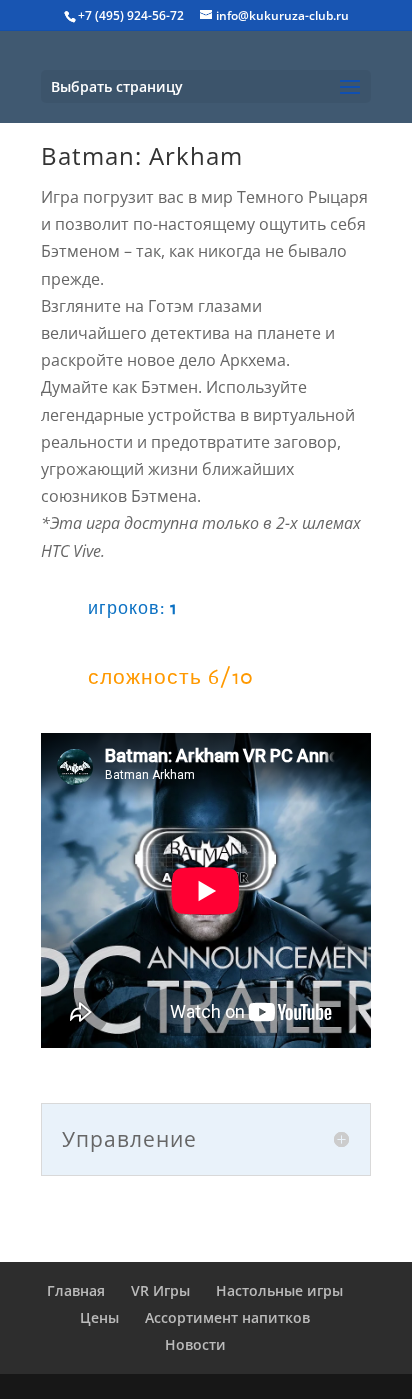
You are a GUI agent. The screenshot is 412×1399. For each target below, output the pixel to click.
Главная (76, 1290)
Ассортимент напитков (227, 1317)
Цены (99, 1317)
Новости (195, 1344)
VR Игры (160, 1290)
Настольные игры (279, 1290)
